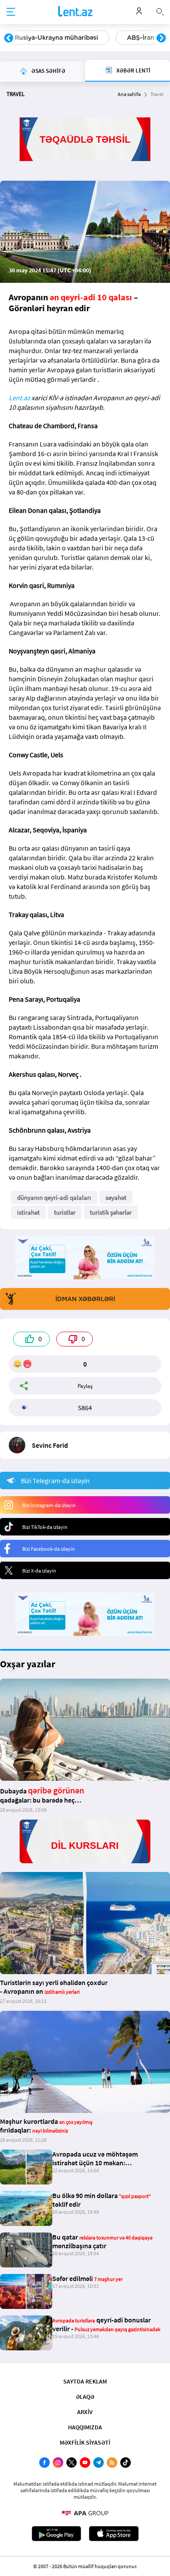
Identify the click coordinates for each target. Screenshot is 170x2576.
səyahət (116, 1197)
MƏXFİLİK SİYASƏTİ (85, 2442)
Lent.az (19, 398)
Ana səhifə (129, 94)
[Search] (160, 11)
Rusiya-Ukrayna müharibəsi (56, 38)
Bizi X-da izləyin (39, 1571)
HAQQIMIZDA (85, 2427)
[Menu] (11, 12)
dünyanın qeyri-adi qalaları (54, 1197)
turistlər (65, 1212)
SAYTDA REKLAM (85, 2381)
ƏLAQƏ (85, 2397)
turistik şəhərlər (111, 1212)
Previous (9, 38)
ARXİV (85, 2412)
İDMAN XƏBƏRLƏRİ (85, 1299)
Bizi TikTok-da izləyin (45, 1527)
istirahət (28, 1212)
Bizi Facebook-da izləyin (49, 1549)
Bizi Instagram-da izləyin (49, 1505)
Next (161, 38)
